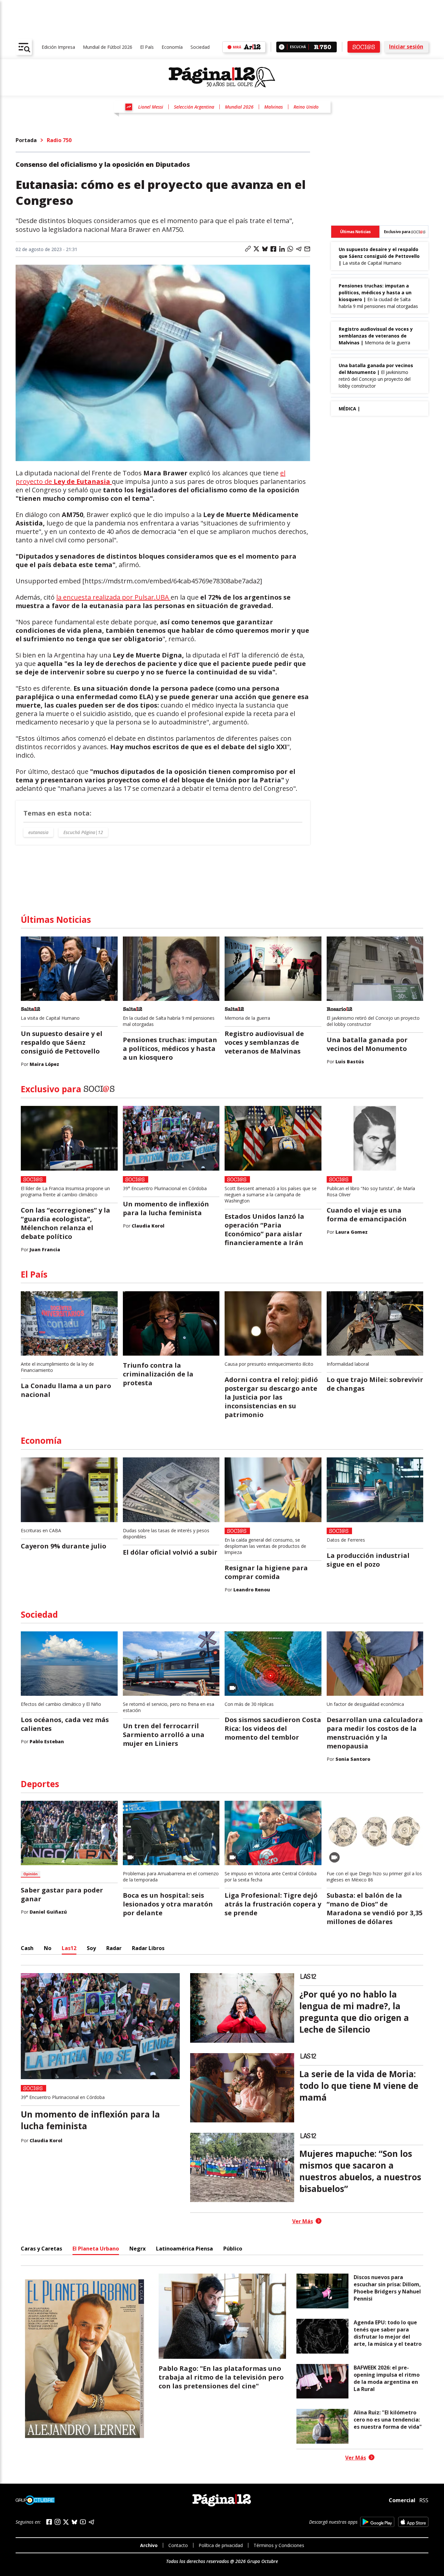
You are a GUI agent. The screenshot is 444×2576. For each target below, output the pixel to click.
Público (233, 2249)
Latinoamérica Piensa (184, 2249)
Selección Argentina (194, 107)
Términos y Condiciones (279, 2545)
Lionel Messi (151, 107)
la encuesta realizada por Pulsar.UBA (113, 597)
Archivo (149, 2545)
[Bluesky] (74, 2522)
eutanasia (38, 832)
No (48, 1948)
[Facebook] (49, 2522)
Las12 (69, 1948)
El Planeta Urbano (96, 2249)
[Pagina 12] (222, 77)
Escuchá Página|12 (83, 832)
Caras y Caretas (41, 2249)
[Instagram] (58, 2522)
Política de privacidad (221, 2545)
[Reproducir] (282, 47)
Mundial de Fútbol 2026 (108, 47)
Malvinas (274, 107)
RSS (424, 2500)
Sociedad (200, 47)
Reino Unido (306, 107)
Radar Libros (148, 1948)
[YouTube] (83, 2522)
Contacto (178, 2545)
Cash (27, 1948)
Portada (26, 140)
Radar (114, 1948)
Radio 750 (59, 140)
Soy (91, 1948)
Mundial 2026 (239, 107)
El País (147, 47)
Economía (172, 47)
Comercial (402, 2500)
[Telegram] (91, 2522)
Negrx (137, 2249)
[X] (66, 2522)
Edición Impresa (58, 47)
